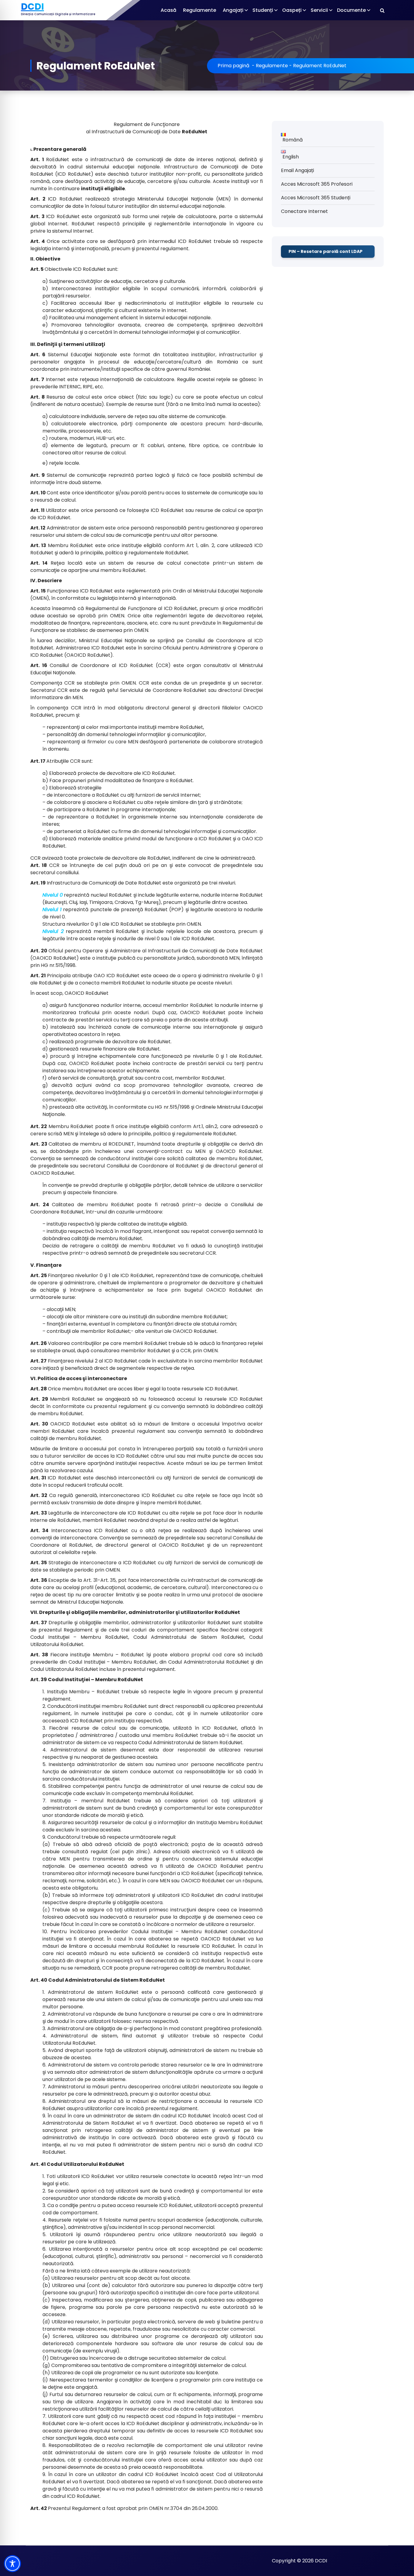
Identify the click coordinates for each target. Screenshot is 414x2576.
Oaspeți (292, 10)
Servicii (319, 10)
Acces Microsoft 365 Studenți (316, 198)
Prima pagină (234, 66)
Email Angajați (297, 170)
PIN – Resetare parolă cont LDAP (326, 251)
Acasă (169, 10)
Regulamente (200, 10)
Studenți (263, 10)
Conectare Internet (304, 211)
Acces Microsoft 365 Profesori (317, 184)
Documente (351, 10)
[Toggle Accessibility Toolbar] (12, 2564)
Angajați (233, 10)
